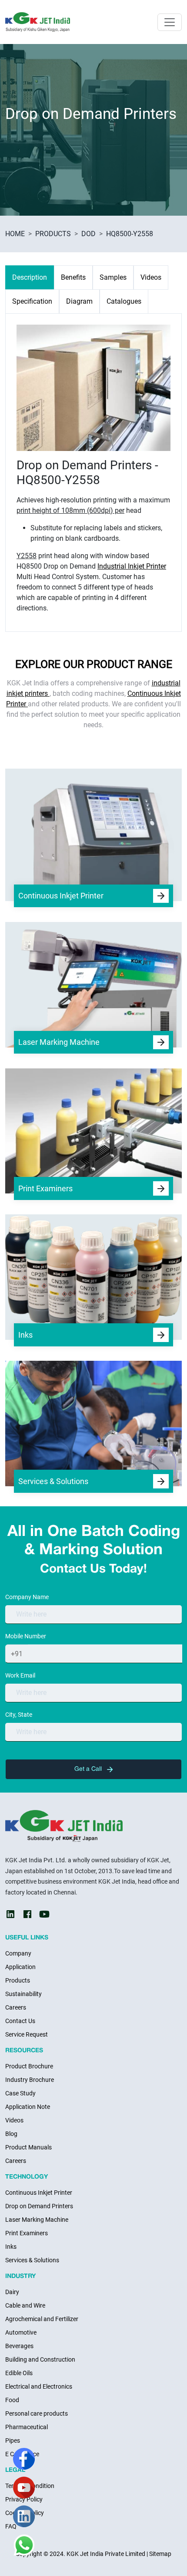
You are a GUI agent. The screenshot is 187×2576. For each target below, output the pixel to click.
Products (18, 1980)
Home (15, 234)
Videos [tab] (151, 277)
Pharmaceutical (27, 2427)
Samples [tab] (113, 277)
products (53, 234)
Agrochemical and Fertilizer (42, 2319)
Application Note (28, 2107)
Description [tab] (30, 277)
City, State (19, 1715)
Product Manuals (28, 2147)
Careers (16, 2007)
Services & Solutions (32, 2260)
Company (18, 1953)
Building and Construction (40, 2359)
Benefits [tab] (73, 277)
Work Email (20, 1675)
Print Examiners (27, 2233)
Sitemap (160, 2554)
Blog (11, 2134)
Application (20, 1967)
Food (12, 2400)
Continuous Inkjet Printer (39, 2193)
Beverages (19, 2346)
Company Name (27, 1597)
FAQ (11, 2526)
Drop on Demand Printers (39, 2206)
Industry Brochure (30, 2080)
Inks (11, 2247)
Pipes (13, 2440)
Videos (14, 2120)
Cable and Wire (25, 2305)
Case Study (20, 2093)
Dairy (12, 2292)
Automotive (21, 2332)
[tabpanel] (93, 469)
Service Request (27, 2034)
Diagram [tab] (79, 301)
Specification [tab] (32, 301)
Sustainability (23, 1994)
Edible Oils (19, 2373)
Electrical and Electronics (39, 2386)
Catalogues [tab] (124, 301)
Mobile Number (26, 1636)
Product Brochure (29, 2066)
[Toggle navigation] (170, 22)
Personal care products (37, 2413)
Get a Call (89, 1769)
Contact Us (20, 2021)
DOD (88, 234)
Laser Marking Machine (37, 2220)
